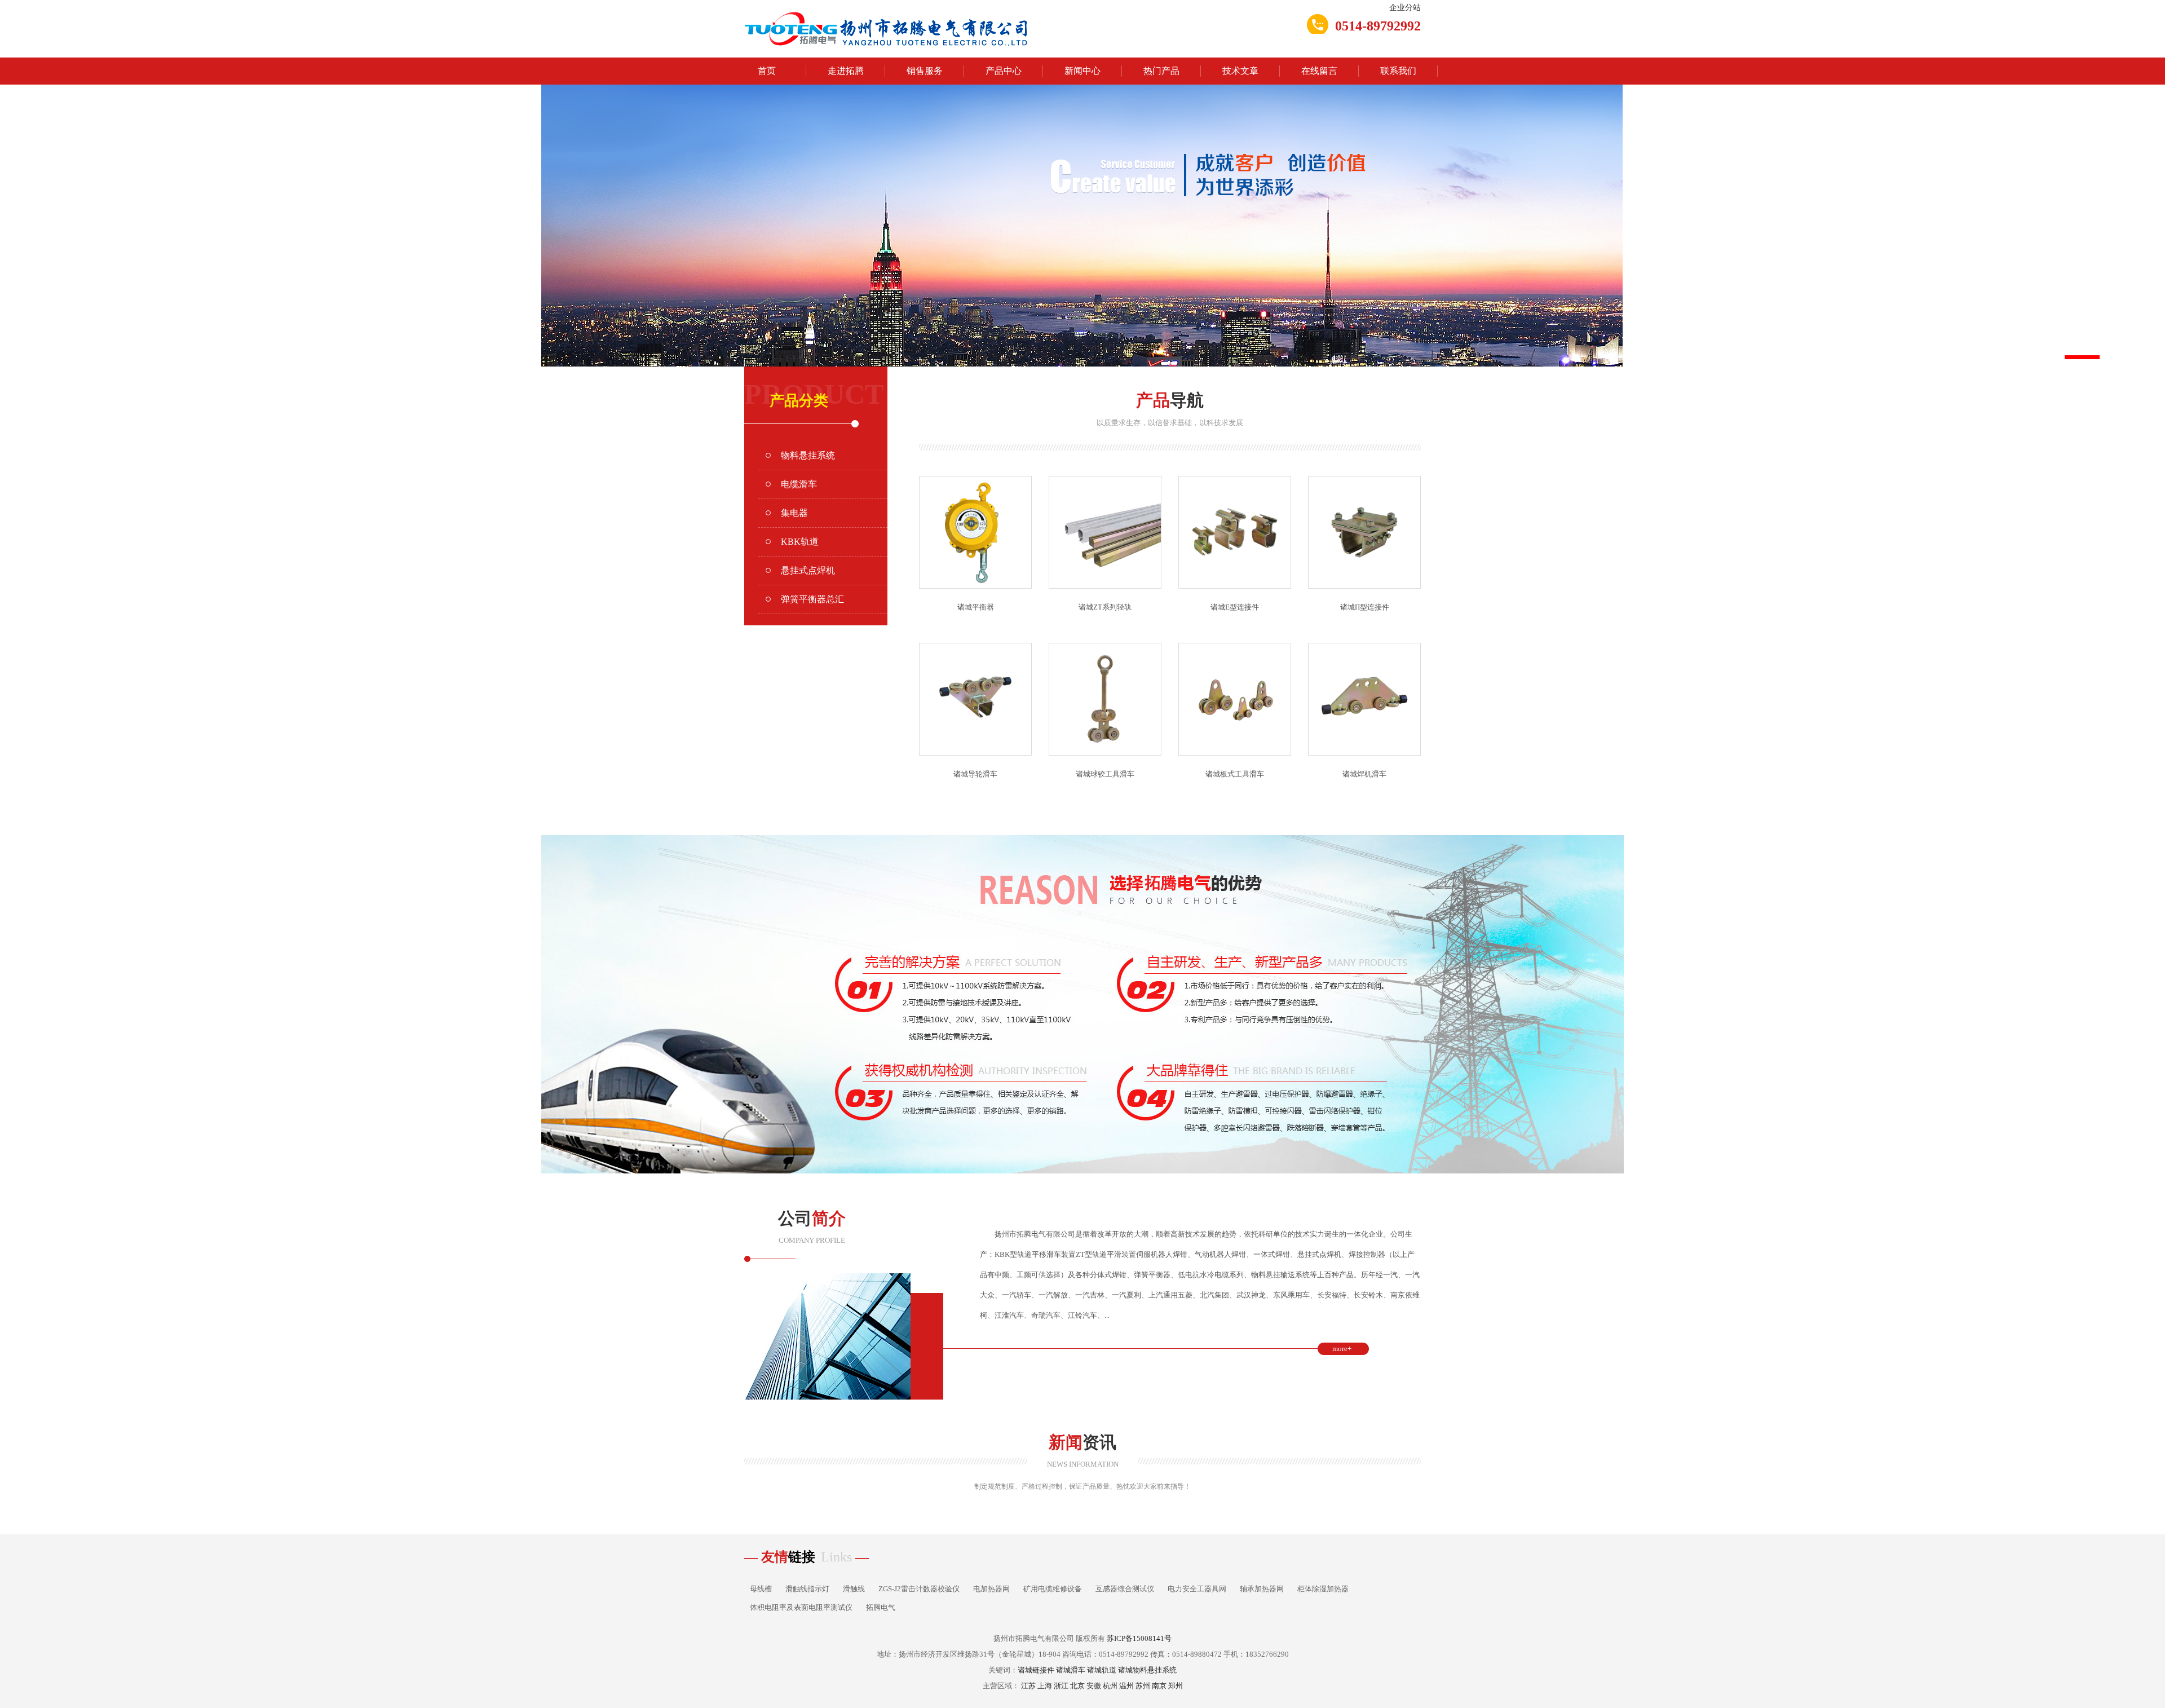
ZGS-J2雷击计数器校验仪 (919, 1589)
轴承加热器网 (1262, 1589)
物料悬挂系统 (808, 455)
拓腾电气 (881, 1607)
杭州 (1110, 1686)
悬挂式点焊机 (808, 570)
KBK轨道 (800, 542)
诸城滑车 (1071, 1670)
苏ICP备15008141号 (1139, 1638)
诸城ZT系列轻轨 (1105, 607)
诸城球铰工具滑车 (1105, 774)
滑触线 (854, 1589)
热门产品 (1161, 71)
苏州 (1143, 1686)
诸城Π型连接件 (1365, 607)
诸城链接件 (1036, 1670)
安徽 (1094, 1686)
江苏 (1028, 1686)
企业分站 (1405, 8)
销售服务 (925, 71)
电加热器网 (991, 1589)
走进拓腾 (846, 71)
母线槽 (761, 1589)
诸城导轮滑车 (975, 774)
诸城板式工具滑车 (1235, 774)
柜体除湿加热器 (1323, 1589)
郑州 (1176, 1686)
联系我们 (1398, 71)
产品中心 (1004, 71)
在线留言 (1319, 71)
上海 (1045, 1686)
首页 (767, 71)
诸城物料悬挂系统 (1147, 1670)
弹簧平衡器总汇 (812, 599)
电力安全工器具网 (1197, 1589)
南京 (1159, 1686)
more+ (1342, 1349)
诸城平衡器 (976, 607)
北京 (1077, 1686)
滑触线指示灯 (807, 1589)
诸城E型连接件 (1235, 607)
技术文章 (1240, 71)
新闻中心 (1082, 71)
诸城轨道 (1102, 1670)
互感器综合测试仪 (1125, 1589)
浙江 (1061, 1686)
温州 (1126, 1686)
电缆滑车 (799, 484)
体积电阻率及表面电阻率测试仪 (801, 1607)
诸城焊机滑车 (1364, 774)
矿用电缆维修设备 (1053, 1589)
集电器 (794, 513)
